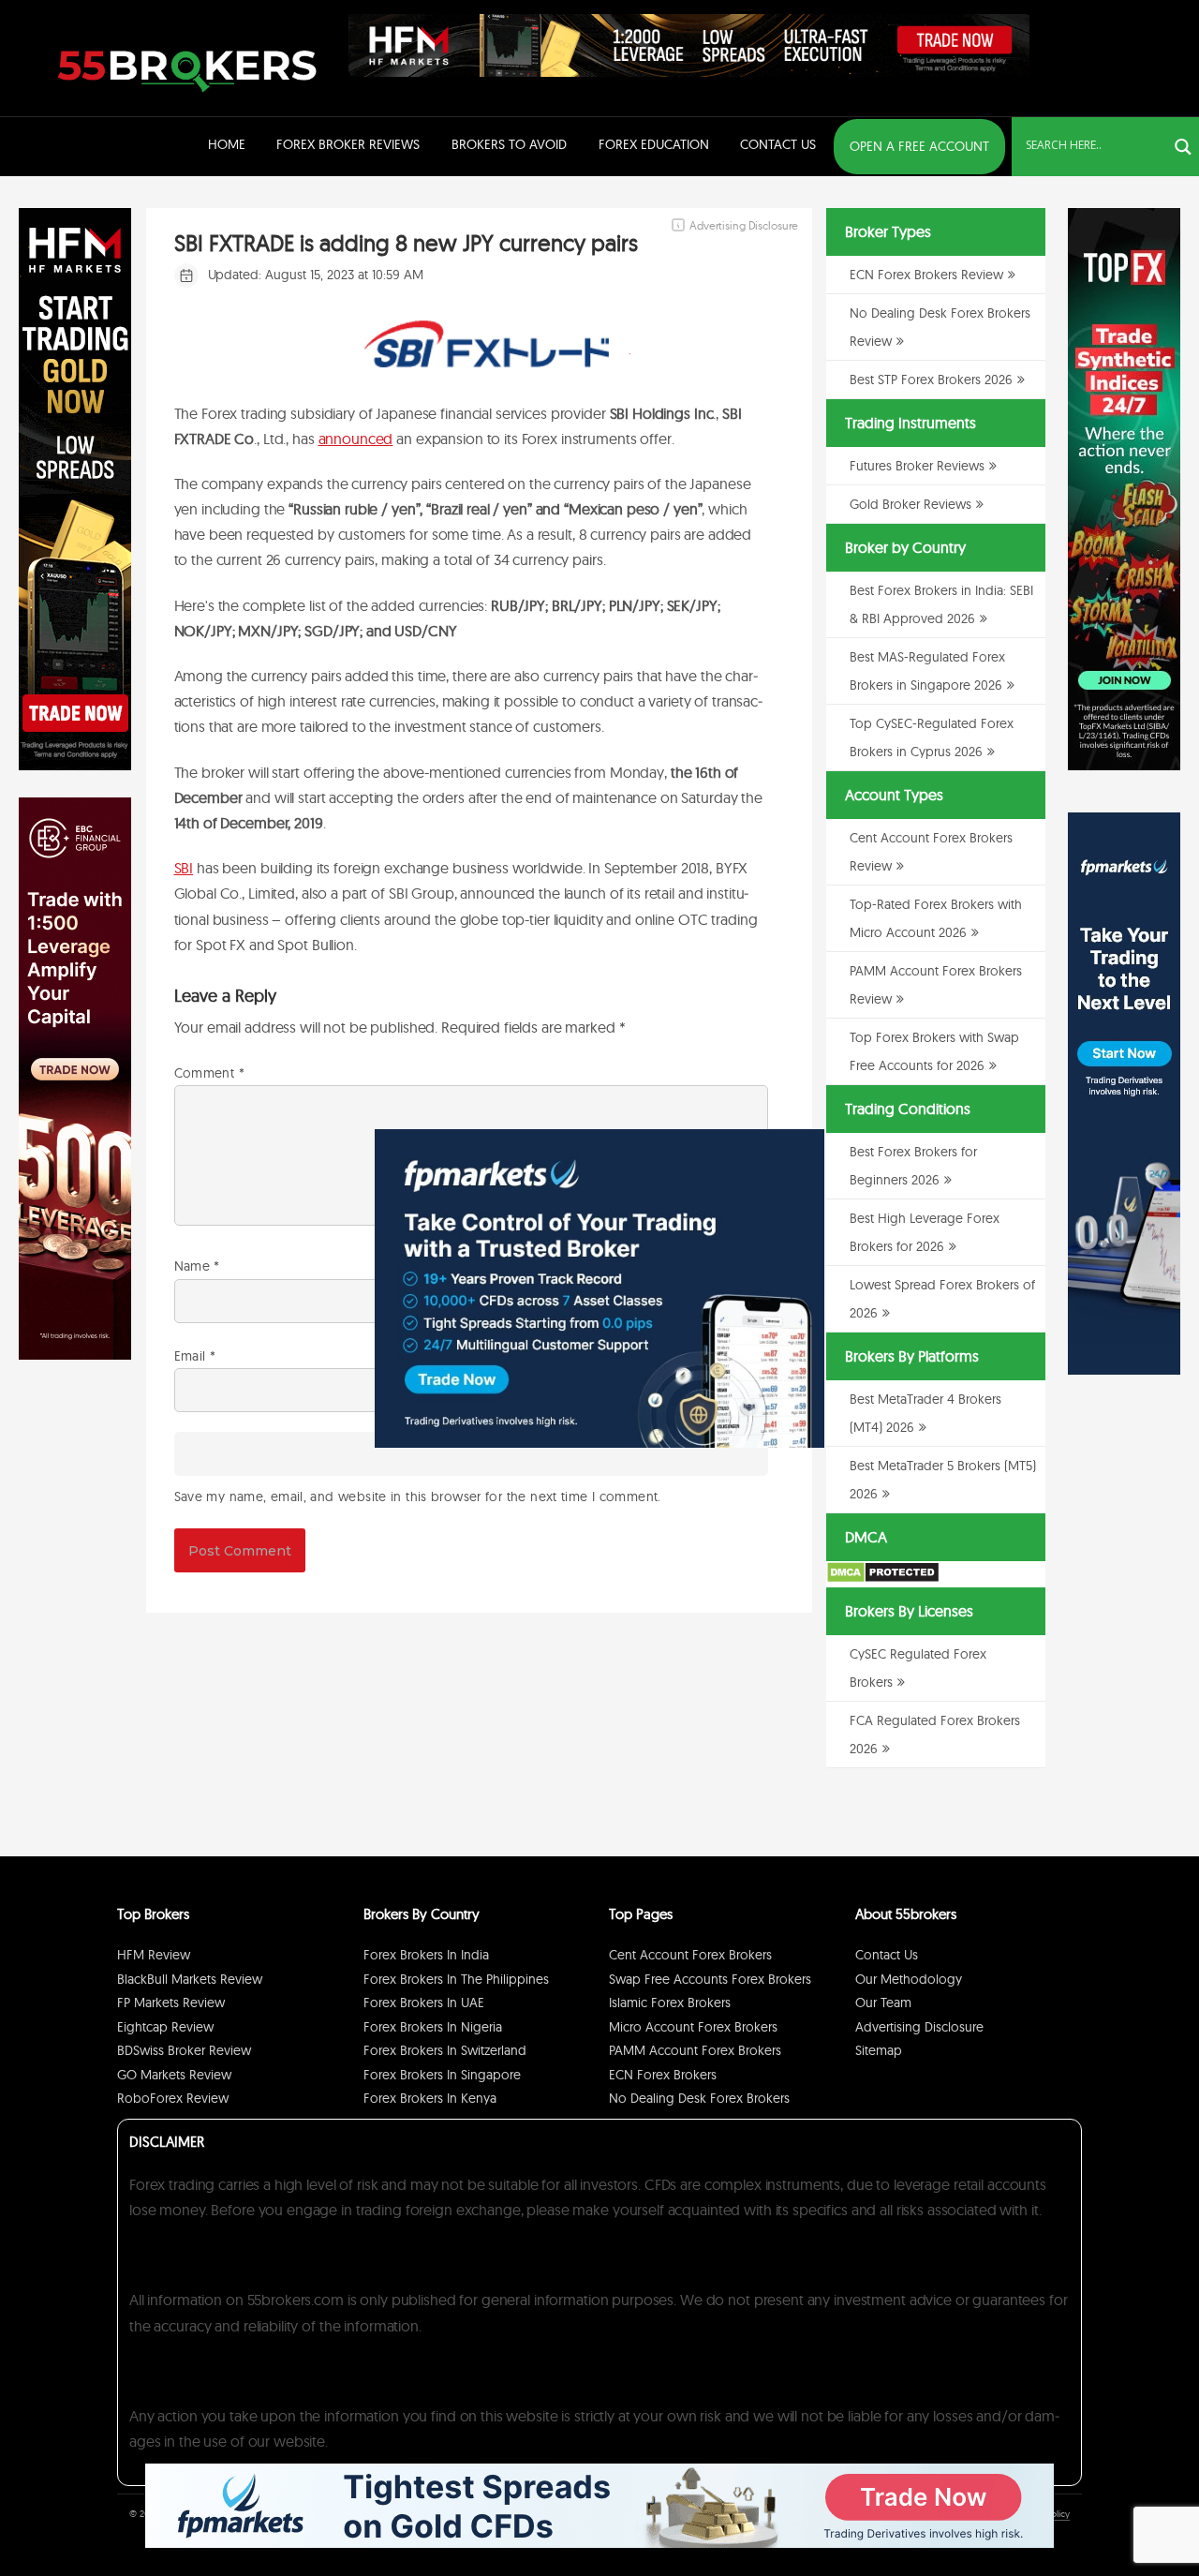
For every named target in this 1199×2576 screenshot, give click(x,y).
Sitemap (879, 2050)
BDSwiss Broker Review (184, 2050)
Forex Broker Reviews (348, 144)
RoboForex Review (173, 2098)
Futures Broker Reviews (917, 466)
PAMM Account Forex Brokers (695, 2050)
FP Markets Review (171, 2003)
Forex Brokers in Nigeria (433, 2027)
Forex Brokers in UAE (424, 2003)
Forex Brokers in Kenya (430, 2098)
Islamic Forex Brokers (670, 2003)
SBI (184, 868)
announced (356, 439)
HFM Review (154, 1955)
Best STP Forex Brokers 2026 (931, 380)
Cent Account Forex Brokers (690, 1955)
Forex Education (654, 144)
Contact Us (778, 144)
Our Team (883, 2003)
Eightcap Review (165, 2027)
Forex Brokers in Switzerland (445, 2050)
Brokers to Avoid (509, 144)
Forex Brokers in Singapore (442, 2075)
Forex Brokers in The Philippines (456, 1979)
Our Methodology (909, 1979)
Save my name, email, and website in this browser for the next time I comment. (418, 1496)
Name (197, 1266)
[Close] (801, 1153)
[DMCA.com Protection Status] (883, 1579)
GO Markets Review (174, 2075)
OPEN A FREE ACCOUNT (919, 146)
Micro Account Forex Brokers (693, 2027)
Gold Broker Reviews (910, 504)
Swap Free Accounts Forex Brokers (710, 1979)
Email (195, 1356)
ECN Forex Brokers (663, 2075)
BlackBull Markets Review (190, 1979)
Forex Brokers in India (426, 1955)
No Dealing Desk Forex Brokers (699, 2098)
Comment (209, 1073)
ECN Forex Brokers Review (926, 275)
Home (227, 144)
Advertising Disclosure (919, 2027)
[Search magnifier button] (1183, 147)
